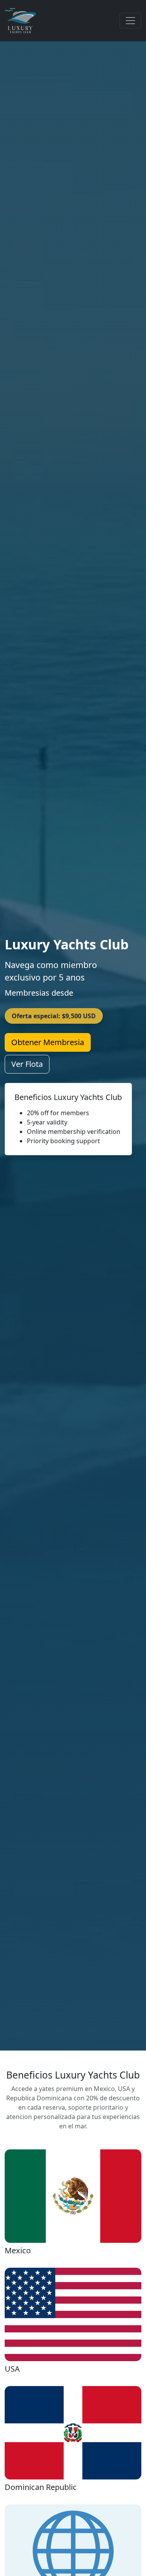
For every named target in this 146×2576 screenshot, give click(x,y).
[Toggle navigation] (130, 21)
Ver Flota (27, 1064)
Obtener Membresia (48, 1042)
